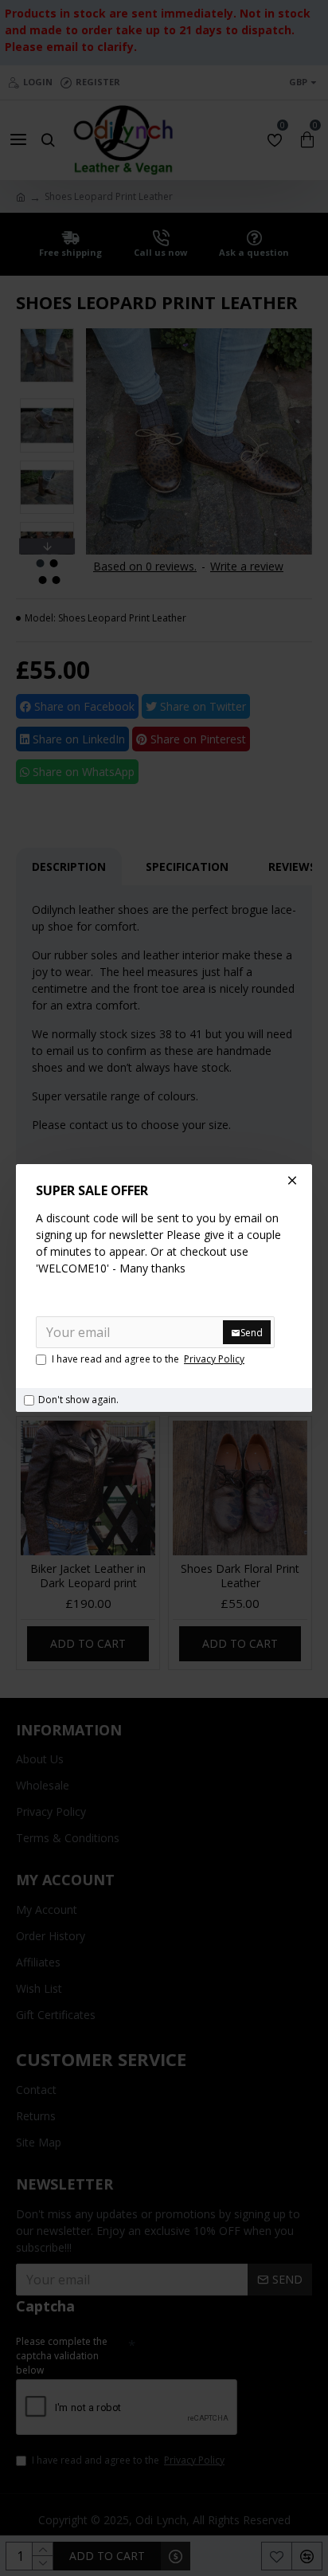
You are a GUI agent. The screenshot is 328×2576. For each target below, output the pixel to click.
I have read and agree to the (148, 1359)
